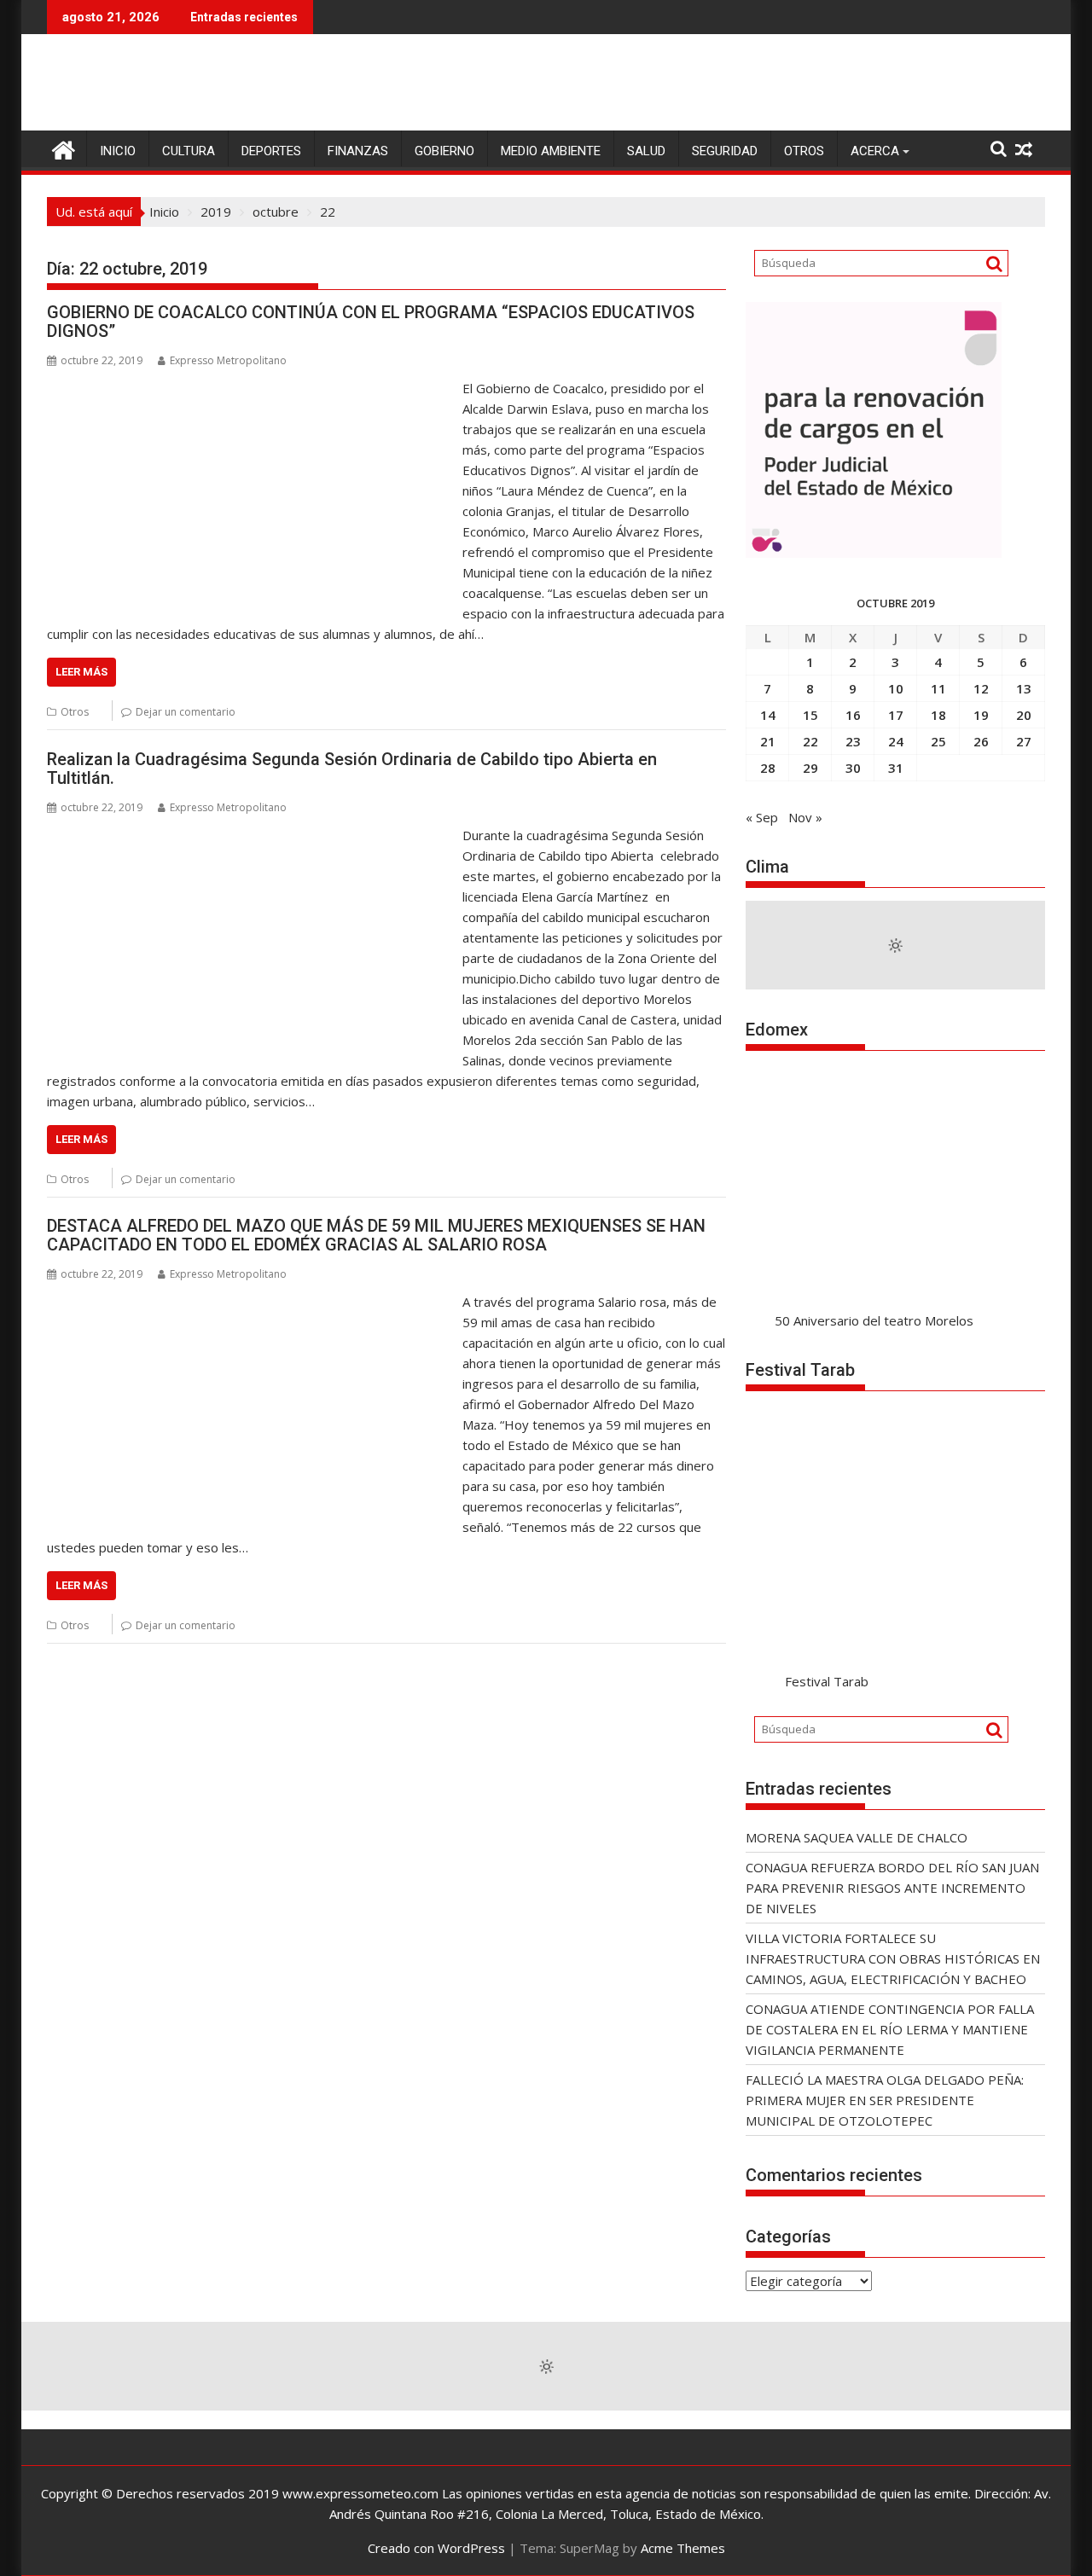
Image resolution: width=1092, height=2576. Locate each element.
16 (853, 715)
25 (938, 741)
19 (981, 715)
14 (768, 715)
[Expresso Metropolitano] (64, 148)
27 (1024, 741)
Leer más (81, 672)
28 (768, 768)
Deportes (271, 151)
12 (981, 688)
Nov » (805, 817)
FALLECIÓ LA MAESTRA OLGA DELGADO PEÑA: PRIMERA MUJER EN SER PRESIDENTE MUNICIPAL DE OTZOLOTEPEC (885, 2100)
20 (1024, 715)
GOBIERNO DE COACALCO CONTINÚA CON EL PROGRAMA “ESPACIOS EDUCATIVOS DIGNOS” (371, 322)
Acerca (875, 151)
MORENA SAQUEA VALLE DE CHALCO (857, 1837)
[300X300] (874, 553)
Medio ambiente (551, 151)
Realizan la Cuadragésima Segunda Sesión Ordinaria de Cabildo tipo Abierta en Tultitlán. (352, 769)
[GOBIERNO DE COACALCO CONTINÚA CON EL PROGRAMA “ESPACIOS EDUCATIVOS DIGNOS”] (250, 388)
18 (938, 715)
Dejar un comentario (186, 712)
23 (853, 741)
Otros (804, 151)
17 (896, 715)
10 (896, 688)
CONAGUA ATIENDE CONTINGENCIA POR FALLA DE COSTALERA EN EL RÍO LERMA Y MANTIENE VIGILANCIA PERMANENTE (890, 2029)
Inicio (118, 151)
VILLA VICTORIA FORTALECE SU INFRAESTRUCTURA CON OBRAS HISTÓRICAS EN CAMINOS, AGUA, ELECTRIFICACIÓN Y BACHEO (893, 1958)
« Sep (762, 817)
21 (768, 741)
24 (896, 741)
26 (981, 741)
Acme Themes (683, 2548)
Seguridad (725, 151)
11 (938, 688)
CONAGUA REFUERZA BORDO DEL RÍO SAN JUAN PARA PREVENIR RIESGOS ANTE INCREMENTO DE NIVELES (892, 1888)
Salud (646, 151)
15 (810, 715)
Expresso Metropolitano (228, 360)
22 (810, 741)
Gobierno (444, 151)
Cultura (189, 151)
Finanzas (358, 151)
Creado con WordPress (436, 2548)
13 (1024, 688)
